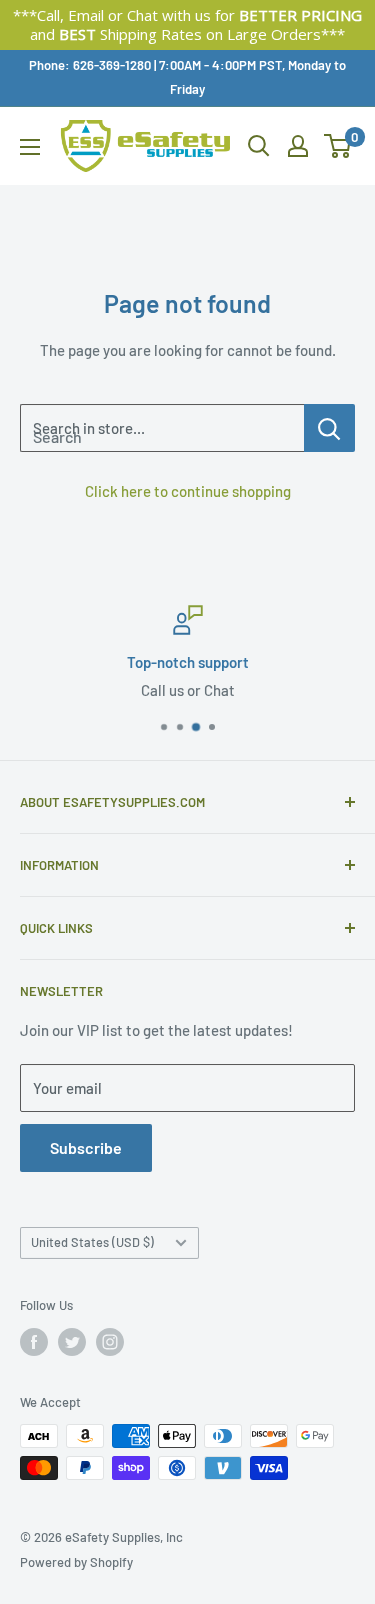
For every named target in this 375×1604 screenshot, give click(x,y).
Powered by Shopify (76, 1562)
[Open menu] (30, 147)
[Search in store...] (329, 428)
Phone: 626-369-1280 (90, 65)
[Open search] (259, 146)
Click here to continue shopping (188, 491)
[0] (338, 146)
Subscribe (86, 1147)
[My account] (298, 146)
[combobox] (162, 428)
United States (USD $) (92, 1242)
